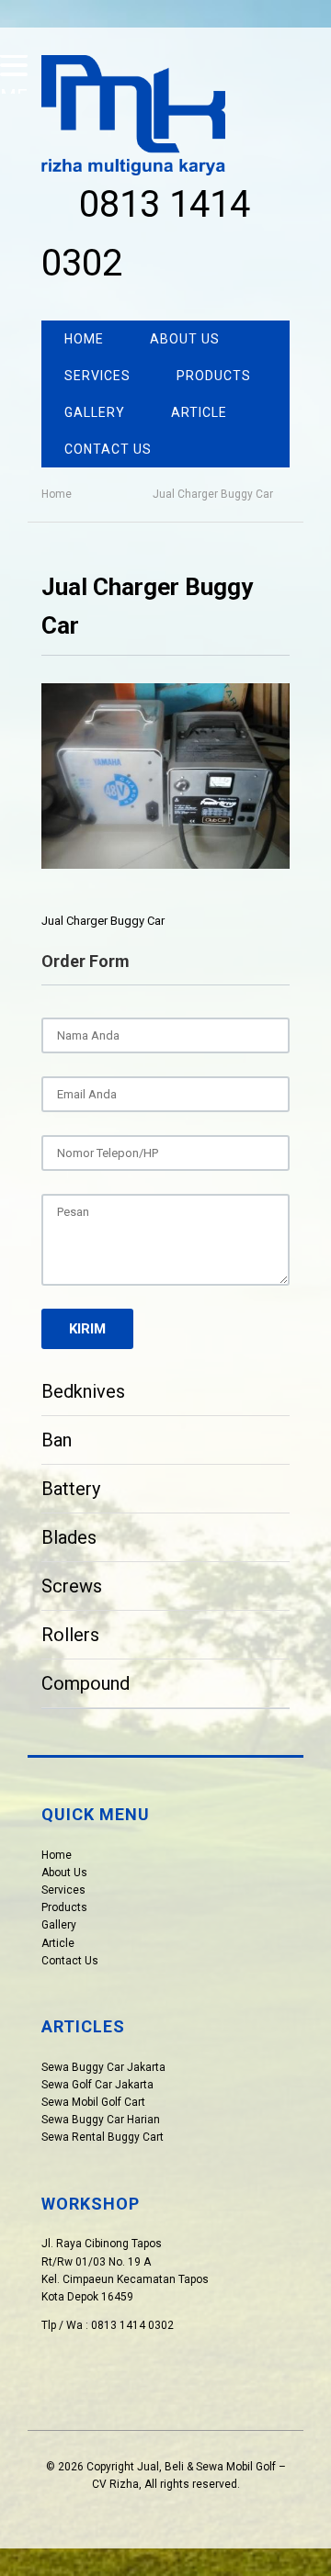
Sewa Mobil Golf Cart (93, 2102)
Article (199, 412)
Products (214, 376)
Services (97, 376)
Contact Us (108, 449)
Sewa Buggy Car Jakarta (103, 2067)
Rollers (70, 1635)
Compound (86, 1683)
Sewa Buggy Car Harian (101, 2120)
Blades (69, 1537)
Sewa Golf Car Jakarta (97, 2085)
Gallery (95, 412)
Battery (71, 1489)
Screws (72, 1586)
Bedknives (83, 1391)
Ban (57, 1440)
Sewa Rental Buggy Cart (103, 2137)
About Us (185, 339)
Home (84, 339)
